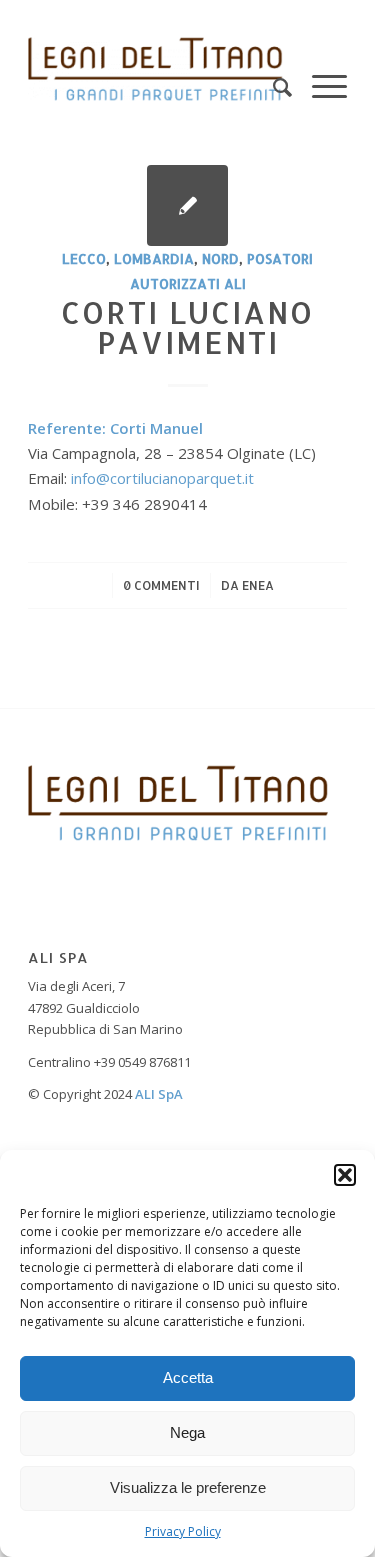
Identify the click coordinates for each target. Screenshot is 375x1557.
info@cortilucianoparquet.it (162, 478)
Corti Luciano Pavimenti (187, 327)
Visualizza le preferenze (188, 1487)
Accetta (188, 1377)
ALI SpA (159, 1094)
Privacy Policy (183, 1531)
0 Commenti (161, 585)
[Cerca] (272, 69)
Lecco (84, 258)
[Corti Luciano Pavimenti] (187, 205)
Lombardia (154, 258)
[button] (345, 1175)
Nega (187, 1432)
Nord (220, 258)
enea (258, 585)
